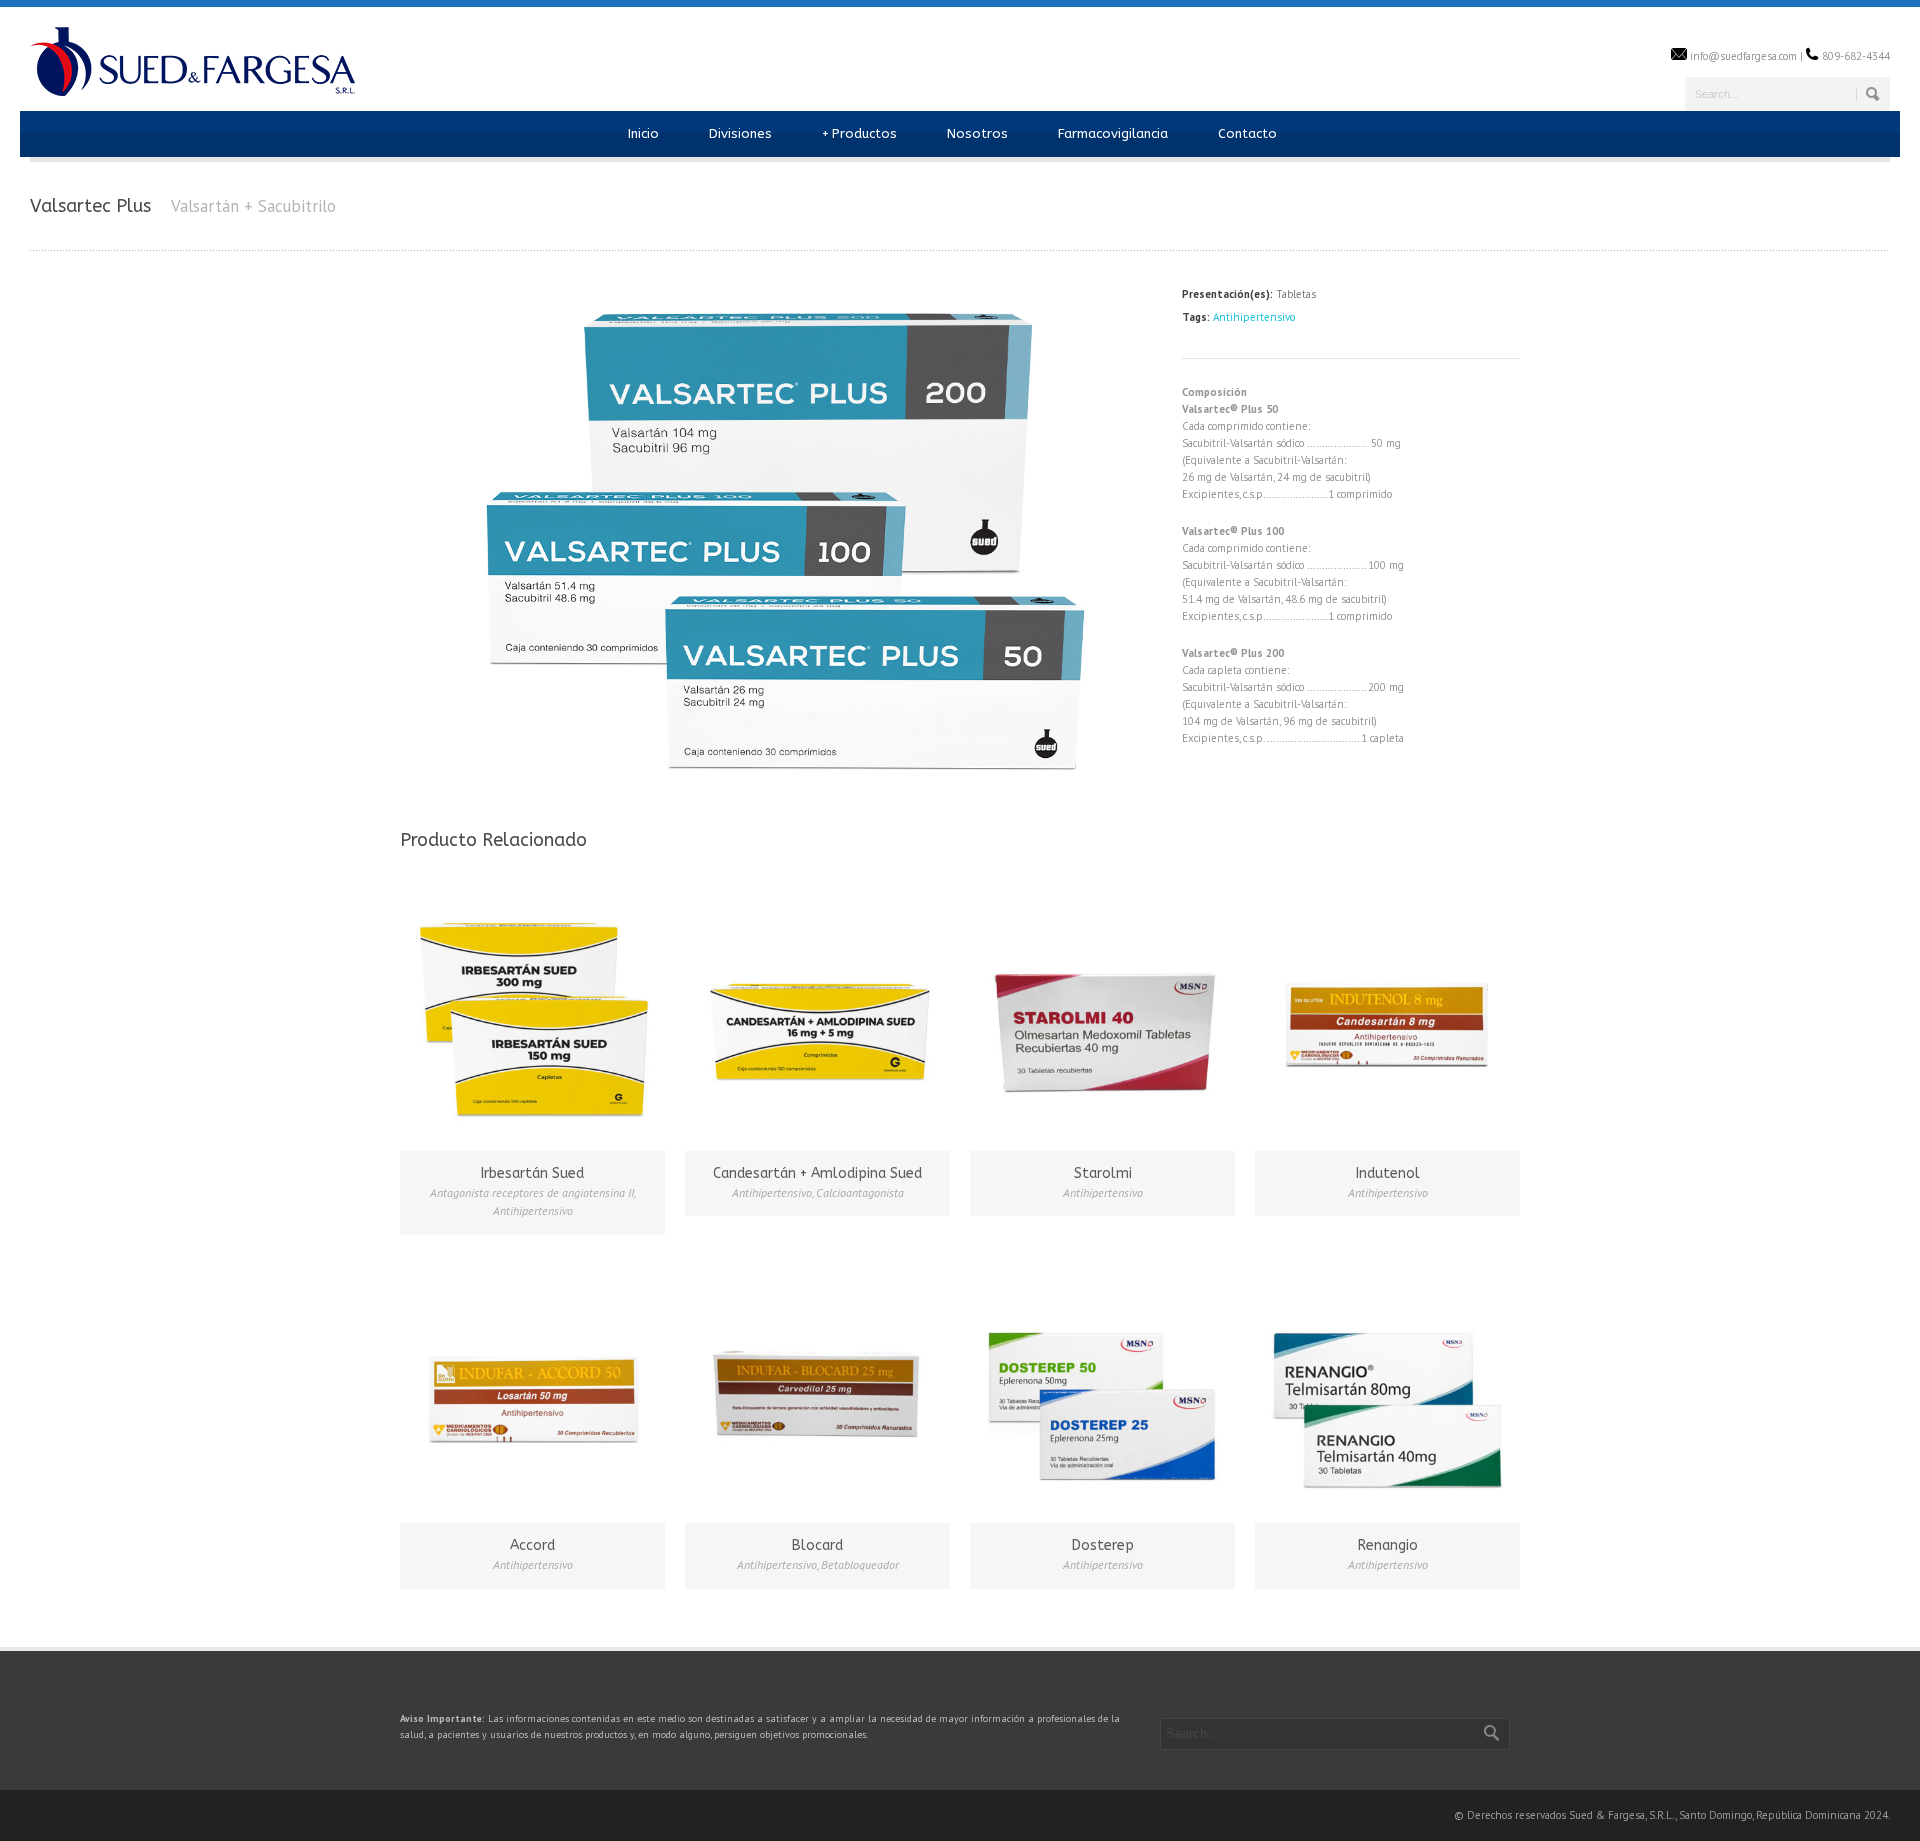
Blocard (817, 1545)
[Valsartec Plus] (781, 790)
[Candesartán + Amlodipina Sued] (817, 1015)
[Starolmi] (1102, 1015)
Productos (859, 133)
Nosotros (977, 133)
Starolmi (1103, 1173)
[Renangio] (1387, 1387)
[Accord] (532, 1387)
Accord (532, 1545)
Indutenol (1388, 1173)
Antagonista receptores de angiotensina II (532, 1192)
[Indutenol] (1387, 1015)
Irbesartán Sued (532, 1173)
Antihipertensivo (1254, 317)
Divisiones (740, 133)
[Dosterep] (1102, 1387)
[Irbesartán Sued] (532, 1015)
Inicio (643, 133)
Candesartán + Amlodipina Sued (817, 1173)
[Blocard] (817, 1387)
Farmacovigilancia (1113, 133)
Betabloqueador (860, 1564)
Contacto (1247, 133)
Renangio (1388, 1545)
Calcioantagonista (860, 1192)
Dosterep (1103, 1545)
